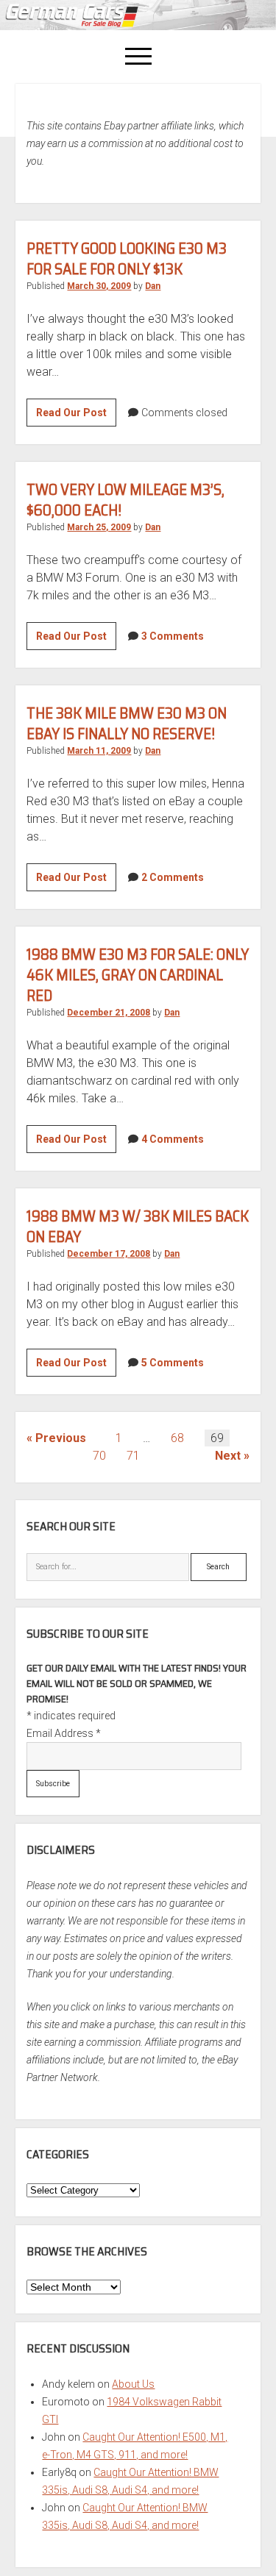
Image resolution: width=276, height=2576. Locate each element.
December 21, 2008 (109, 1013)
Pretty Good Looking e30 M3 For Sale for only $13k (127, 258)
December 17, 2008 (109, 1254)
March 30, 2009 (99, 286)
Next (228, 1456)
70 (99, 1456)
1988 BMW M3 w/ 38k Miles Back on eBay (138, 1226)
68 (177, 1438)
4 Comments (173, 1139)
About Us (133, 2384)
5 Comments (173, 1363)
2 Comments (173, 877)
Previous (61, 1438)
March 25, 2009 (99, 527)
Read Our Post (76, 416)
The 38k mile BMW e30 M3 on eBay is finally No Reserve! (127, 723)
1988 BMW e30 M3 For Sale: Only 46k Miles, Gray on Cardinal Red (138, 975)
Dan (153, 286)
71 (133, 1456)
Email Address (64, 1733)
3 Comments (173, 636)
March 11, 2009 (99, 751)
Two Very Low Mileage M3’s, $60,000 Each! (125, 500)
